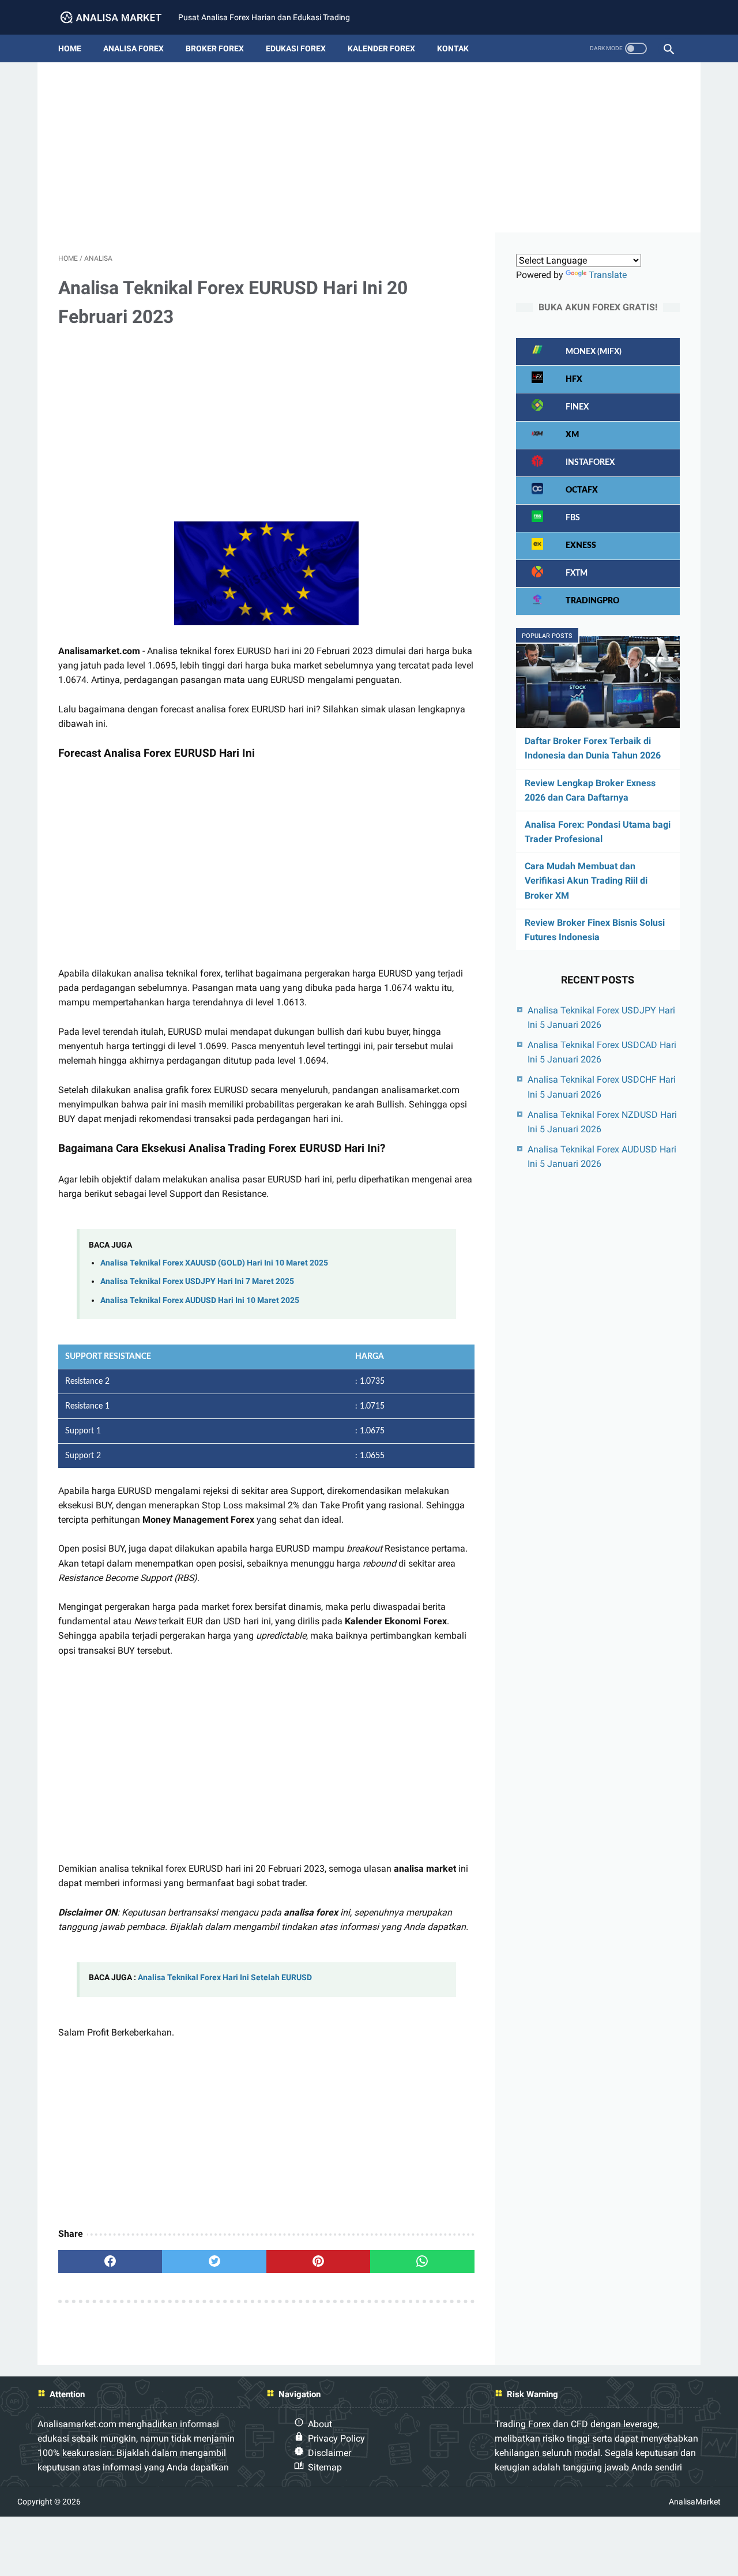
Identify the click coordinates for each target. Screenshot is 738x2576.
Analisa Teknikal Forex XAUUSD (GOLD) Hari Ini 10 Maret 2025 (214, 1263)
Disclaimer (330, 2453)
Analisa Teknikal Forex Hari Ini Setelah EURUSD (225, 1978)
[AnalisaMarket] (118, 18)
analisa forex (133, 48)
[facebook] (110, 2262)
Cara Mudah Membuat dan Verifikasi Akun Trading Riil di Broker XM (586, 880)
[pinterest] (318, 2262)
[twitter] (214, 2262)
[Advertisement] (369, 152)
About (320, 2424)
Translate (608, 275)
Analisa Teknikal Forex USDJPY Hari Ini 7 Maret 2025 (197, 1281)
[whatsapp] (422, 2262)
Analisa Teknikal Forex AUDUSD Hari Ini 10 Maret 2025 (200, 1300)
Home (70, 48)
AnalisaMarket (695, 2502)
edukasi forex (296, 48)
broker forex (215, 48)
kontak (453, 48)
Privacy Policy (336, 2438)
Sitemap (325, 2467)
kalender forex (381, 48)
